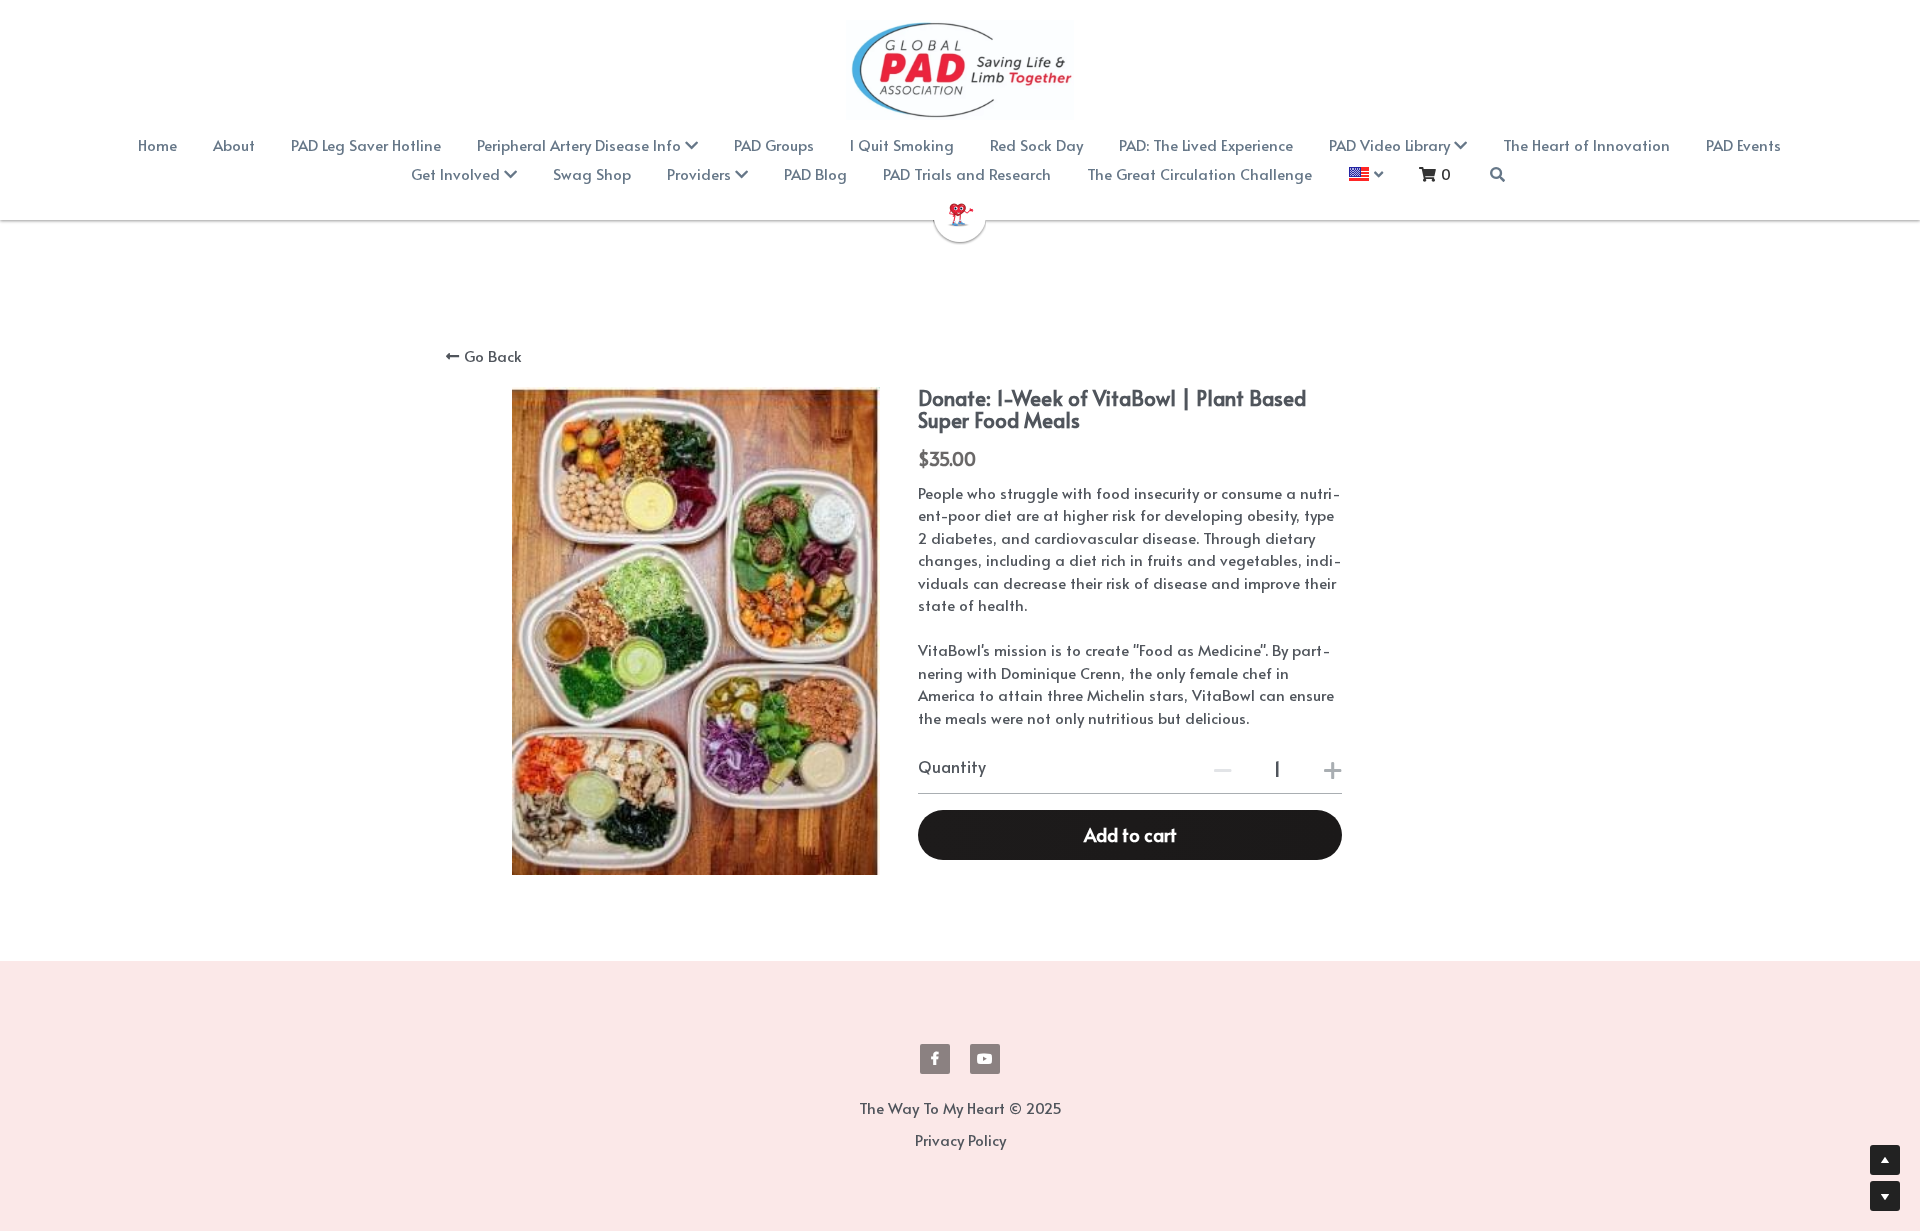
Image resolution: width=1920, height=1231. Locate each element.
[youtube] (985, 1059)
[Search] (1497, 174)
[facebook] (935, 1059)
